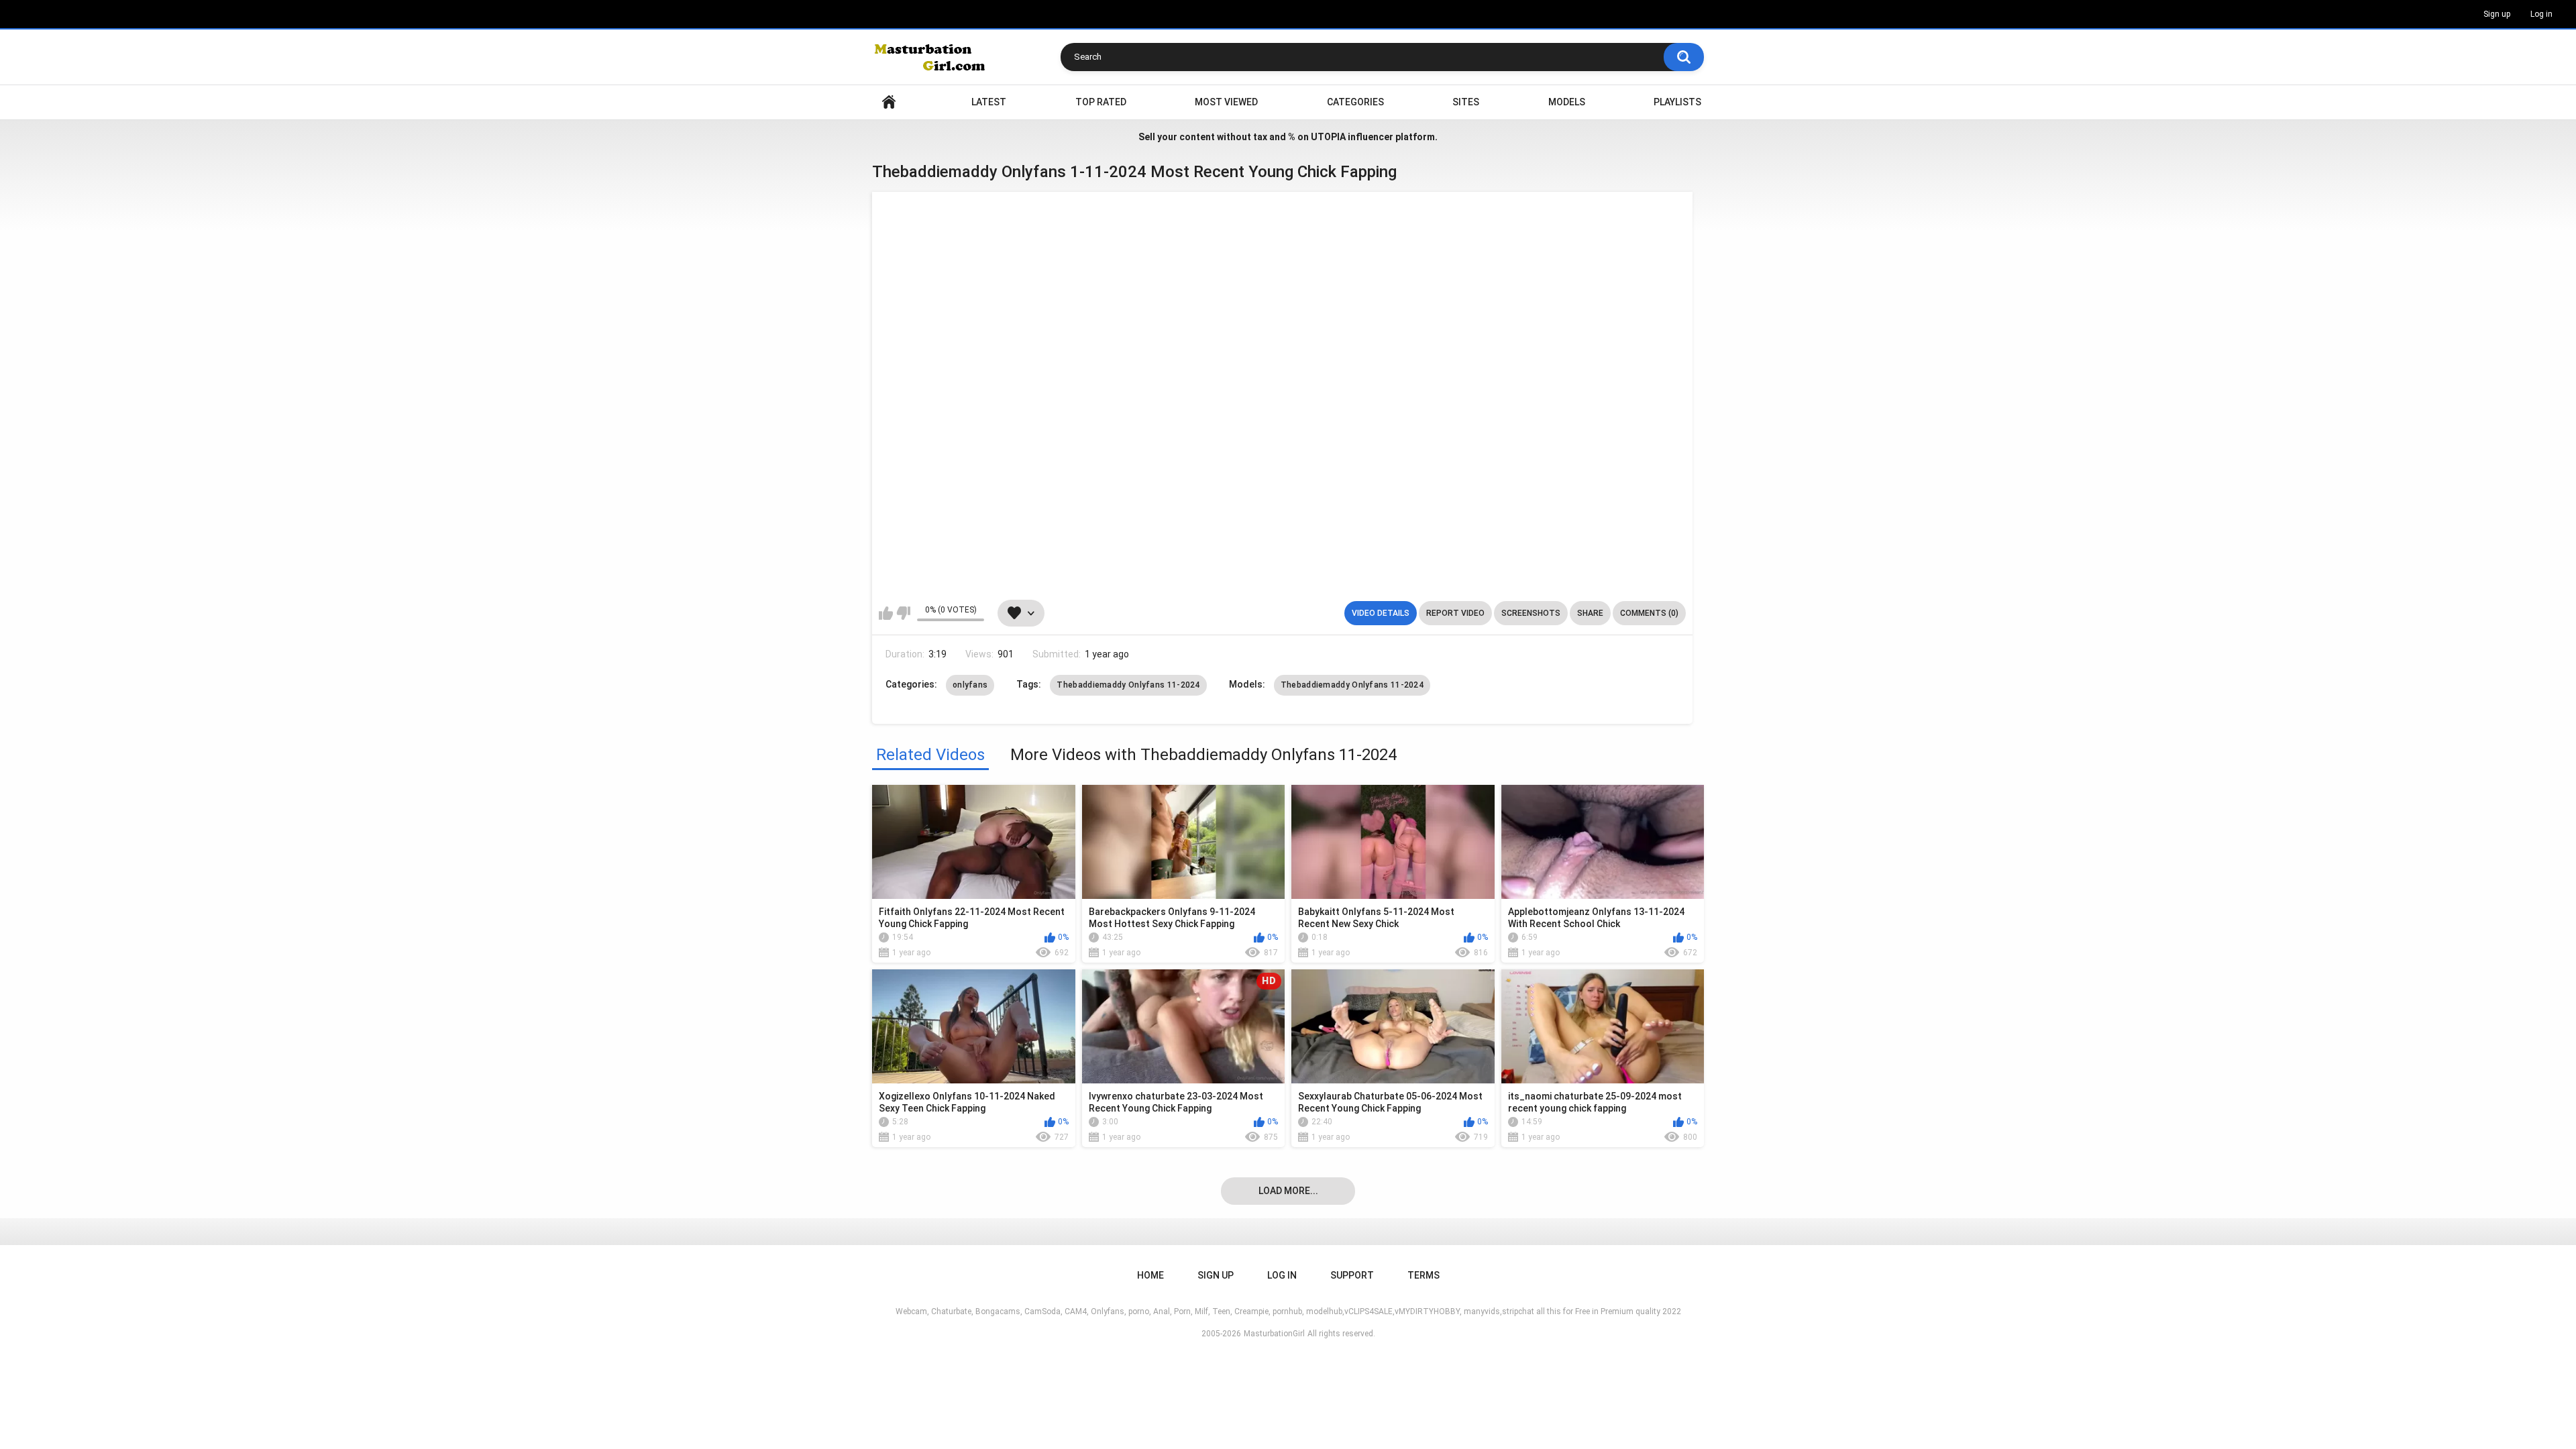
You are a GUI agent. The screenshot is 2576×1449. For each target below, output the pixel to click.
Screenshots (1531, 613)
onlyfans (970, 685)
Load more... (1288, 1191)
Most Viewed (1226, 102)
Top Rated (1101, 102)
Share (1590, 613)
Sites (1466, 102)
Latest (989, 102)
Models (1567, 102)
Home (889, 102)
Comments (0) (1649, 613)
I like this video (886, 613)
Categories (1355, 102)
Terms (1424, 1275)
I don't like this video (903, 613)
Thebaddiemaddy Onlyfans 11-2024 (1128, 685)
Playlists (1677, 102)
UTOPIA (1328, 137)
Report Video (1455, 613)
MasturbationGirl (1274, 1334)
